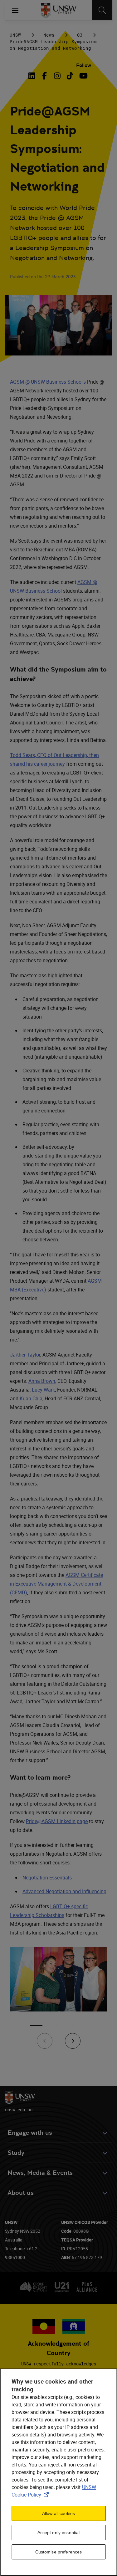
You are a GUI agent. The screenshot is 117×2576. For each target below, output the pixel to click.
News (49, 35)
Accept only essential (59, 2533)
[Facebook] (44, 76)
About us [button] (21, 2193)
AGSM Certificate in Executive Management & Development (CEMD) (56, 1584)
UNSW (15, 35)
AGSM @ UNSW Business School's (48, 382)
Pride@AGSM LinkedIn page (57, 1821)
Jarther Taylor (25, 1355)
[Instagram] (57, 76)
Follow (84, 65)
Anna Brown (42, 1381)
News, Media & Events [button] (40, 2173)
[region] (58, 2472)
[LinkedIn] (33, 76)
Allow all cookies (58, 2513)
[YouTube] (83, 76)
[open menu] (15, 10)
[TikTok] (70, 76)
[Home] (58, 10)
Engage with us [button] (30, 2133)
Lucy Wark (43, 1390)
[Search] (102, 10)
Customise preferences (59, 2552)
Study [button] (16, 2153)
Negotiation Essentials (47, 1878)
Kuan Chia (31, 1398)
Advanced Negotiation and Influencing (64, 1891)
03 (80, 35)
